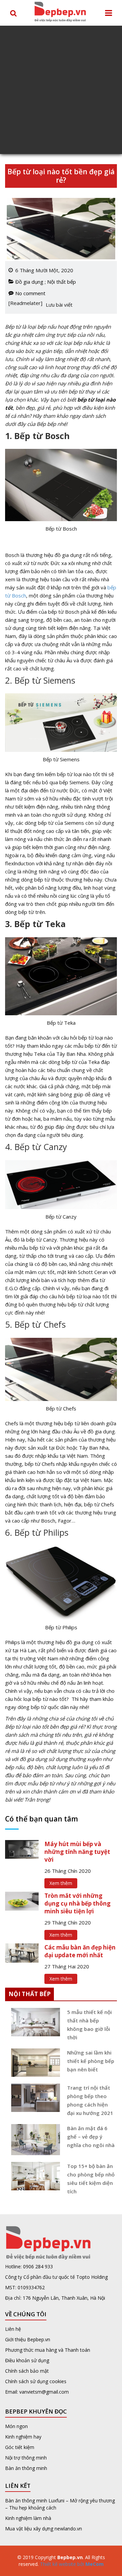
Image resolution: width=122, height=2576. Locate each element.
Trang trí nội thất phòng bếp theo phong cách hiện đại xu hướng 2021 (90, 2100)
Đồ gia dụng (29, 282)
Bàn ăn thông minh (26, 2468)
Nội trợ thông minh (26, 2458)
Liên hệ (13, 2329)
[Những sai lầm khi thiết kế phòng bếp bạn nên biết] (33, 2063)
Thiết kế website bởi (71, 2564)
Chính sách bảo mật (27, 2371)
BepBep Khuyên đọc (36, 2411)
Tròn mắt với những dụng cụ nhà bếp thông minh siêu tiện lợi (77, 1903)
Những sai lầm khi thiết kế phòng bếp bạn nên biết (91, 2061)
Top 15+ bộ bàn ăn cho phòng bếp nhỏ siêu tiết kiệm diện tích (91, 2179)
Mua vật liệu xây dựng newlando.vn (44, 2529)
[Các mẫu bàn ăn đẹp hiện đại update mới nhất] (22, 1952)
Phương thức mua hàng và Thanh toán (48, 2350)
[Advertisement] (61, 90)
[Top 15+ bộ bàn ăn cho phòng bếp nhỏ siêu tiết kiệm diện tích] (33, 2176)
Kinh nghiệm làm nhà (29, 2518)
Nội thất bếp (62, 282)
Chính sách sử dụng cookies (36, 2381)
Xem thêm (61, 1883)
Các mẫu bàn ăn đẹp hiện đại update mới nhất (80, 1951)
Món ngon (16, 2426)
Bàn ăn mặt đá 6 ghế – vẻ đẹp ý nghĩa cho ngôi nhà (91, 2137)
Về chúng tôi (26, 2314)
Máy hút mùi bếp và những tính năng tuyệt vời (77, 1852)
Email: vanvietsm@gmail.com (37, 2392)
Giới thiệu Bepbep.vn (28, 2339)
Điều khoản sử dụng (27, 2360)
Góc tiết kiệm (20, 2447)
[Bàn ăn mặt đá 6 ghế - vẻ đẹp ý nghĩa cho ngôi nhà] (33, 2140)
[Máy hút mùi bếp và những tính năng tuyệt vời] (22, 1849)
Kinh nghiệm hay (23, 2437)
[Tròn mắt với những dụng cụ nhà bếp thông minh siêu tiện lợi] (22, 1901)
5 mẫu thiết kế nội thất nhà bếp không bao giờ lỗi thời (89, 2025)
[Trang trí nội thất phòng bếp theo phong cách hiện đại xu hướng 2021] (33, 2098)
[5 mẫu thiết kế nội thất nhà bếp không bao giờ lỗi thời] (33, 2022)
